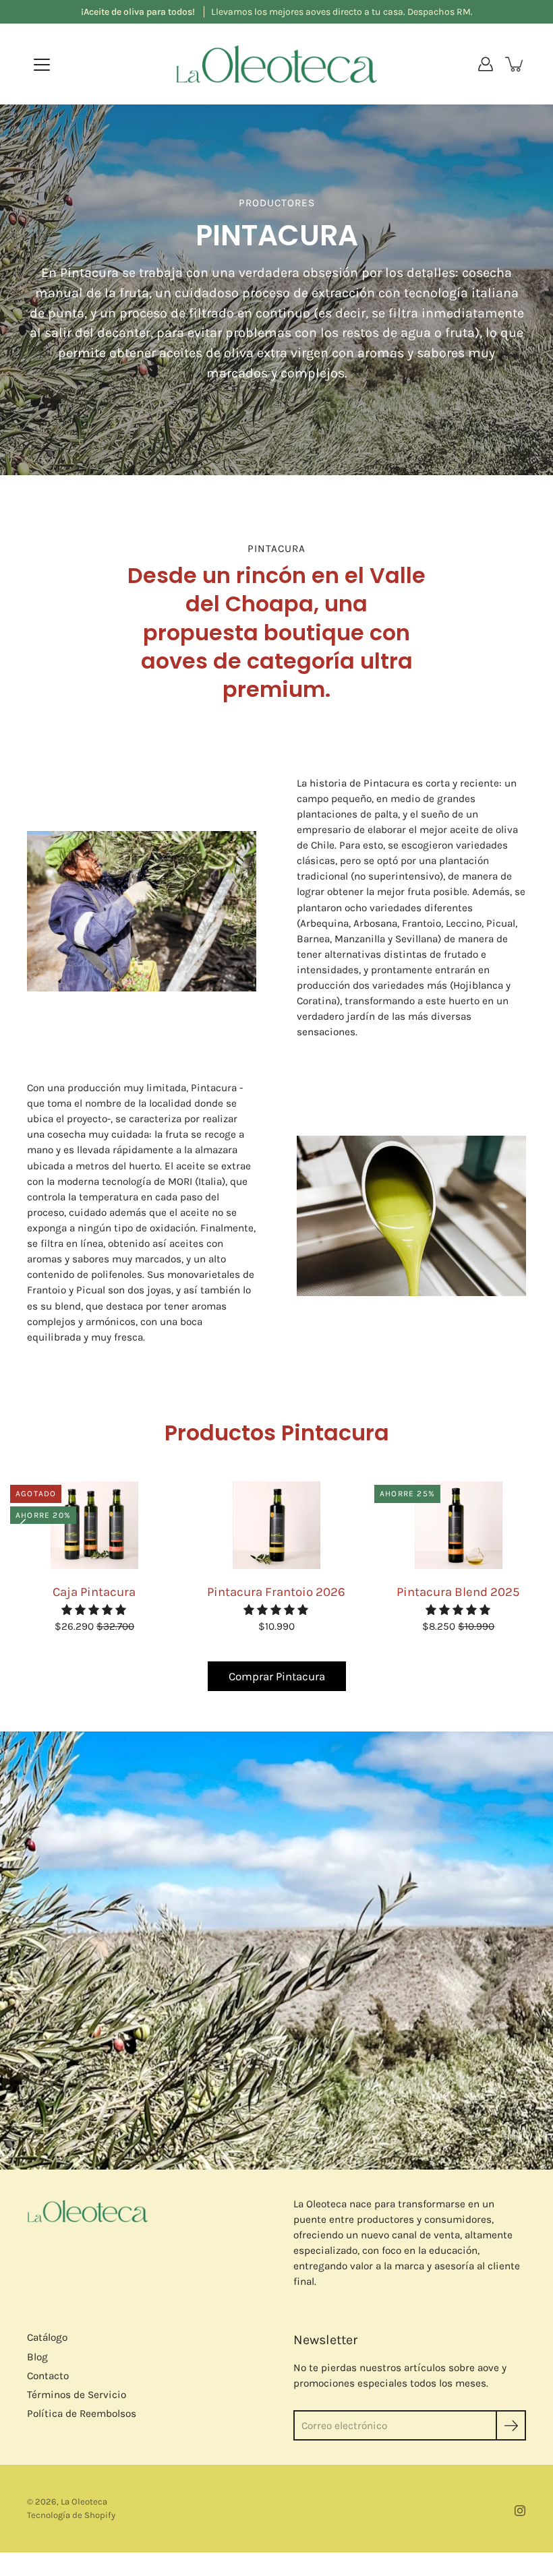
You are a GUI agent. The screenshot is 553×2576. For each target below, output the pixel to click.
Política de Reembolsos (82, 2414)
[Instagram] (520, 2511)
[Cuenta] (486, 64)
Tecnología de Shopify (71, 2515)
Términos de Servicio (77, 2395)
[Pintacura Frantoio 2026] (276, 1525)
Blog (37, 2357)
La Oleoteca (84, 2502)
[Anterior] (27, 1525)
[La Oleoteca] (276, 64)
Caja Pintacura (94, 1592)
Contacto (48, 2376)
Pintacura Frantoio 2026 (276, 1592)
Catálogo (47, 2337)
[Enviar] (511, 2425)
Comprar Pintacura (277, 1676)
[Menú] (42, 65)
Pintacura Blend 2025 (458, 1592)
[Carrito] (515, 64)
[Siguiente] (526, 1525)
